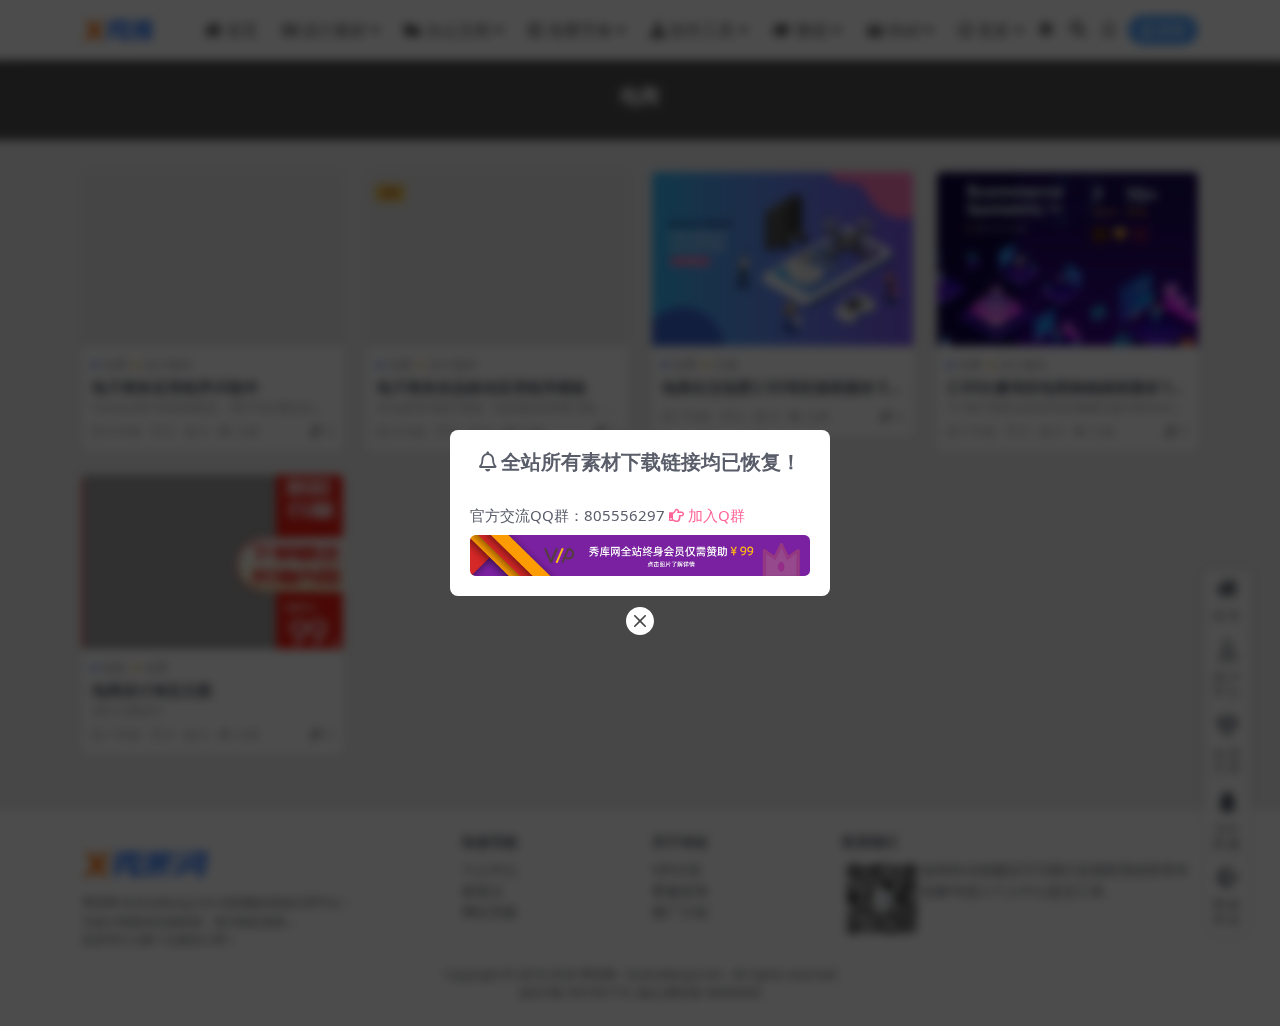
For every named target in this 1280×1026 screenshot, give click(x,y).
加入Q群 (716, 515)
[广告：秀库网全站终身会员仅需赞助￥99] (640, 550)
